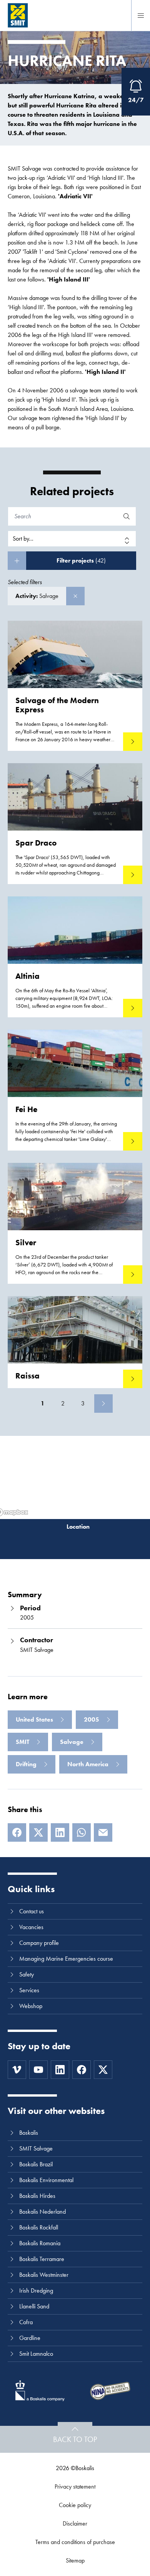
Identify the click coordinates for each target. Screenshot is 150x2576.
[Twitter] (103, 2070)
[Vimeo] (17, 2070)
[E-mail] (103, 1832)
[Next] (103, 1404)
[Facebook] (17, 1832)
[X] (38, 1832)
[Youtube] (38, 2070)
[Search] (127, 516)
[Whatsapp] (82, 1832)
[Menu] (141, 15)
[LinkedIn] (60, 1832)
